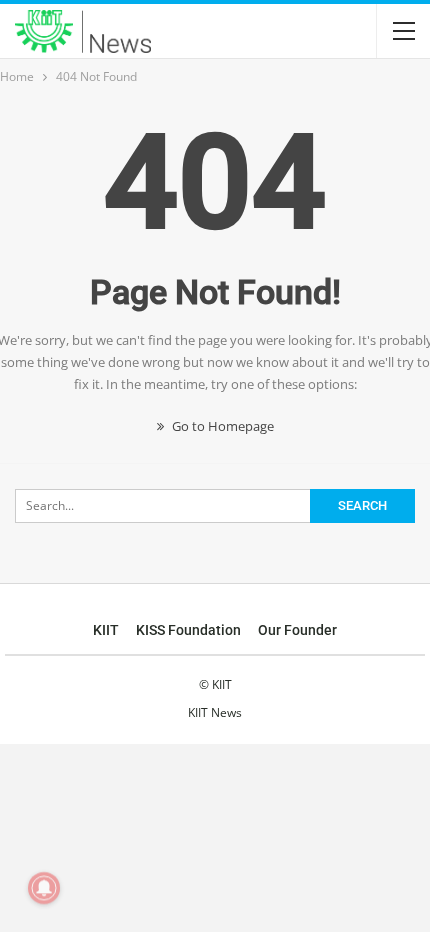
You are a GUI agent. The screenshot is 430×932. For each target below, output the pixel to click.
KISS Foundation (188, 630)
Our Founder (297, 630)
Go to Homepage (221, 426)
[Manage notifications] (44, 888)
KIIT (106, 630)
